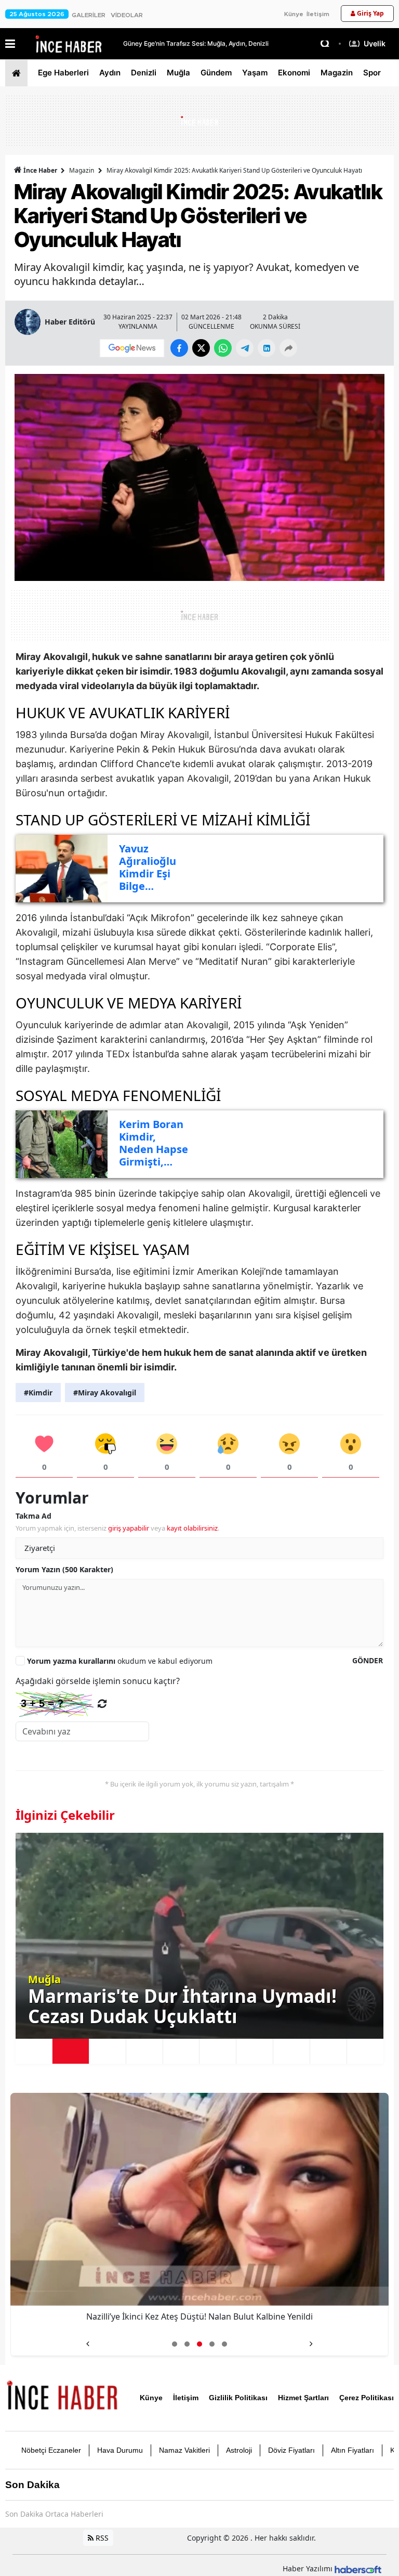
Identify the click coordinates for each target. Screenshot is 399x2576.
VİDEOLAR (127, 15)
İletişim (318, 14)
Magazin (337, 73)
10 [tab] (365, 2051)
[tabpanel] (199, 1936)
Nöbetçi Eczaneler (51, 2450)
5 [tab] (181, 2051)
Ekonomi (294, 73)
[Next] (311, 2340)
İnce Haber (40, 170)
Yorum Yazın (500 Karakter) (64, 1569)
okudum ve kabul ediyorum (120, 1661)
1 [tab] (34, 2051)
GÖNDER (368, 1660)
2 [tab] (71, 2051)
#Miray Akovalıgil (105, 1393)
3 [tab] (108, 2051)
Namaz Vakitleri (184, 2450)
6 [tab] (218, 2051)
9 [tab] (328, 2051)
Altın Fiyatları (353, 2450)
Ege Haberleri (63, 73)
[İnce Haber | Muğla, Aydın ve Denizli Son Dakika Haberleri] (62, 2397)
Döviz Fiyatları (291, 2450)
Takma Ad (34, 1516)
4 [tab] (144, 2051)
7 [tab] (255, 2051)
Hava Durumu (120, 2450)
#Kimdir (38, 1393)
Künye (294, 14)
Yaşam (255, 73)
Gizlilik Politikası (238, 2398)
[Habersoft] (358, 2568)
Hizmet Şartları (303, 2398)
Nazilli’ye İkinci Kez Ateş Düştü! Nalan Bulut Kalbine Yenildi (199, 2316)
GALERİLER (89, 15)
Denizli (144, 73)
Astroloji (239, 2450)
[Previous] (88, 2340)
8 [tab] (291, 2051)
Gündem (216, 73)
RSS (101, 2538)
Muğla (178, 73)
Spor (372, 73)
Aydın (110, 73)
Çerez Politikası (367, 2398)
